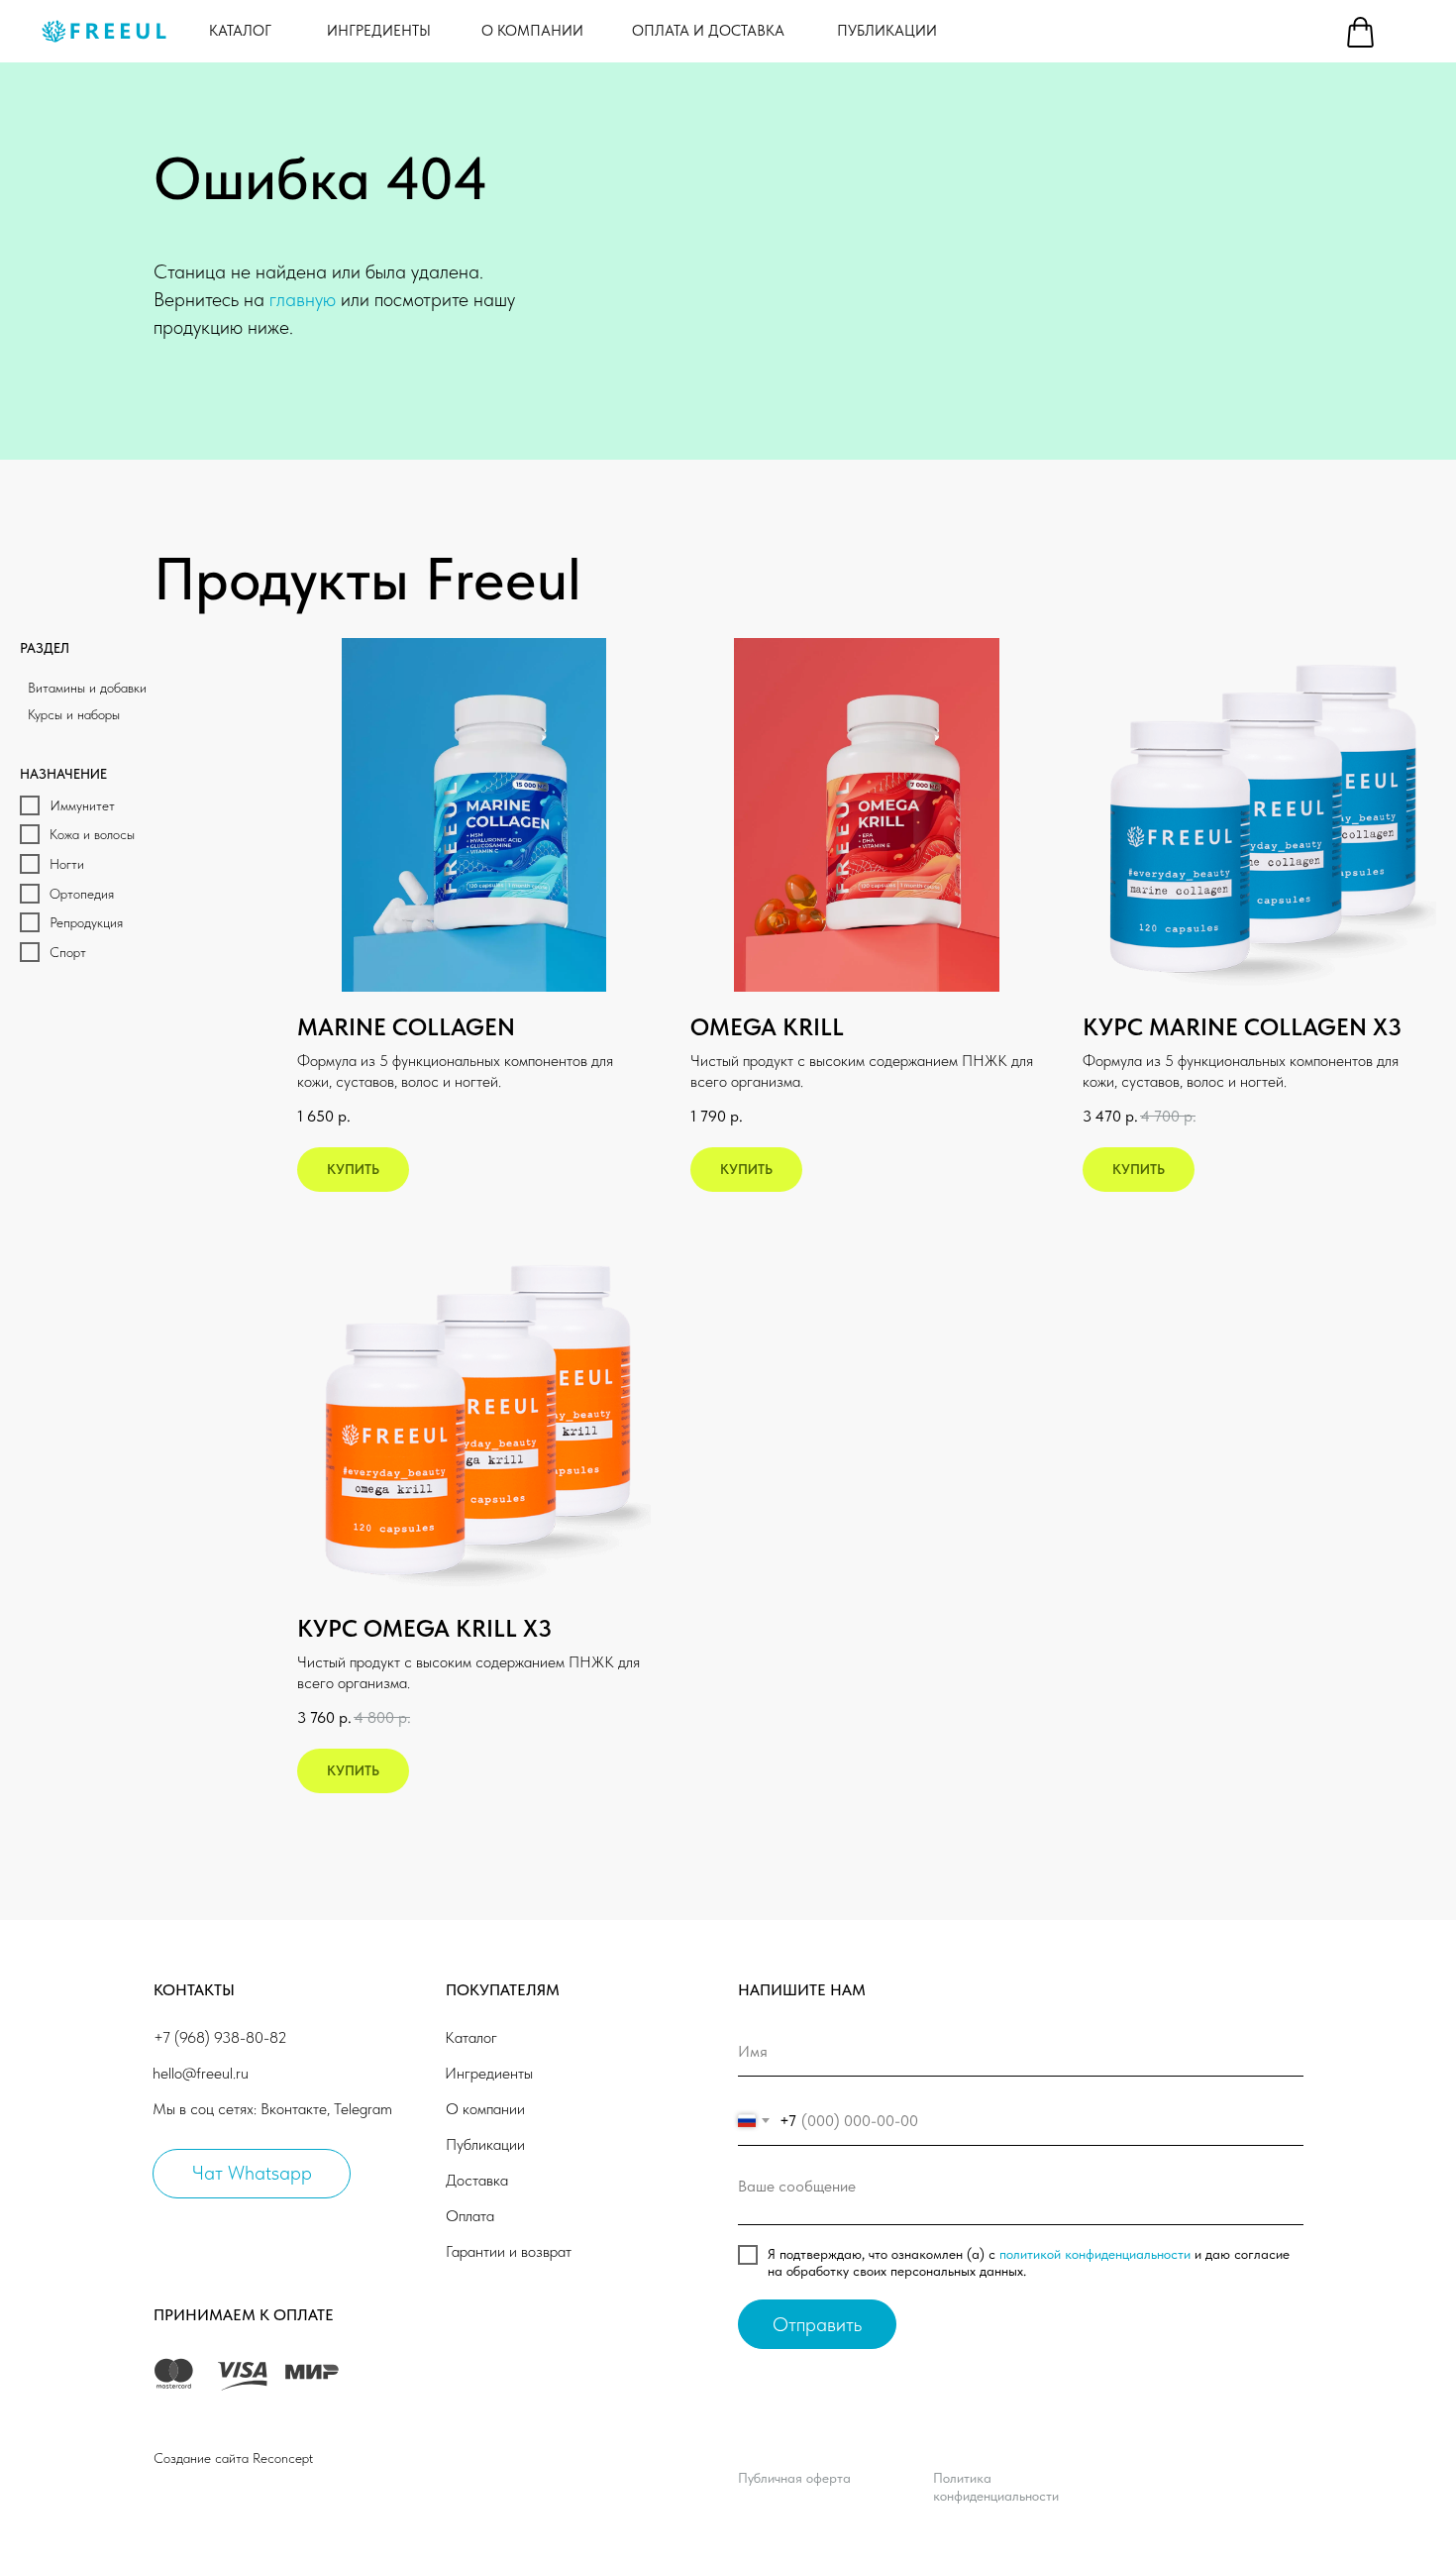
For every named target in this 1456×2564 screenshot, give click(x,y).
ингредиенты (379, 31)
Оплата (470, 2216)
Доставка (477, 2180)
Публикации (887, 31)
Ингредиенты (489, 2073)
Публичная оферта (794, 2478)
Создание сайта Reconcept (233, 2458)
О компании (485, 2109)
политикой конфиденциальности (1095, 2254)
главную (303, 299)
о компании (532, 31)
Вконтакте (294, 2109)
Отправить (817, 2324)
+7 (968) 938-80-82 (220, 2037)
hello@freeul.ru (201, 2073)
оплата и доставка (708, 31)
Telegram (363, 2109)
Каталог (471, 2037)
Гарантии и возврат (509, 2251)
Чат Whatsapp (252, 2173)
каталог (240, 31)
